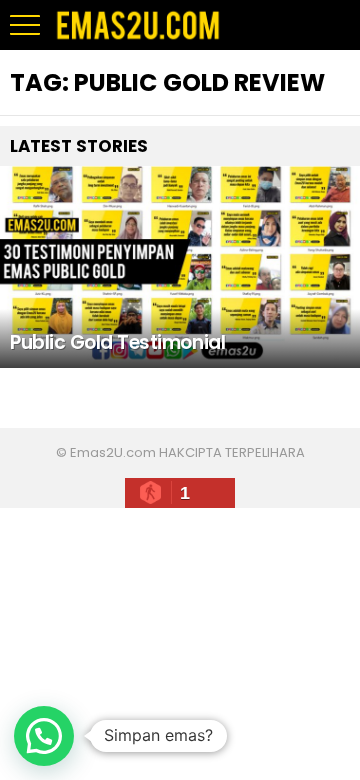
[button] (44, 736)
